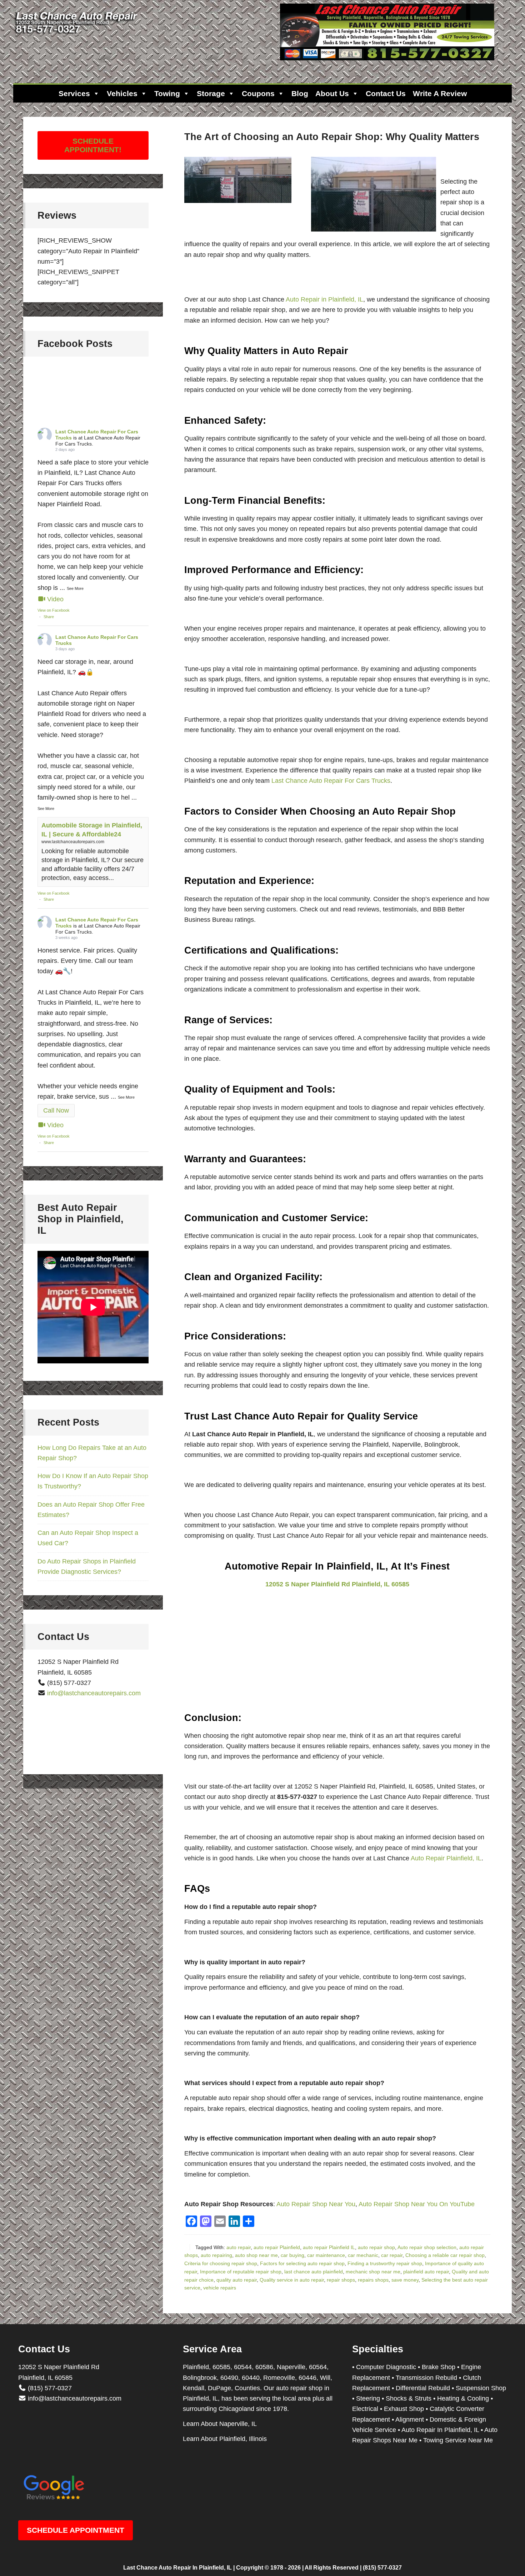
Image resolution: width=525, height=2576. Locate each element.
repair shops (341, 2280)
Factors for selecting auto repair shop (302, 2263)
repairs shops (373, 2280)
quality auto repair (237, 2280)
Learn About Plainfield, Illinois (225, 2439)
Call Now (56, 1110)
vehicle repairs (220, 2288)
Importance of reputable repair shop (241, 2272)
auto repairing (216, 2255)
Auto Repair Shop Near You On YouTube (417, 2204)
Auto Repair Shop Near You (316, 2204)
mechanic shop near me (373, 2272)
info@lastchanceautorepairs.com (94, 1693)
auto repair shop (376, 2247)
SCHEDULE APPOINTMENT (76, 2530)
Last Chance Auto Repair (77, 36)
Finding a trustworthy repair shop (385, 2263)
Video (55, 599)
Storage (211, 93)
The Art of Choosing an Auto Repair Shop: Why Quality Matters (332, 137)
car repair (392, 2255)
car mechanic (363, 2255)
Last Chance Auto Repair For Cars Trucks (331, 781)
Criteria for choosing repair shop (221, 2263)
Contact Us (386, 93)
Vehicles (122, 93)
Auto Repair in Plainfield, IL (324, 299)
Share (49, 617)
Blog (300, 93)
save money (405, 2280)
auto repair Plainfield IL (329, 2247)
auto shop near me (256, 2255)
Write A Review (440, 93)
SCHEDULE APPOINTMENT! (93, 145)
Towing (167, 93)
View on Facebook (54, 610)
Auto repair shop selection (427, 2247)
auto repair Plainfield (277, 2247)
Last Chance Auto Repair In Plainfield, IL (177, 2568)
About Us (332, 93)
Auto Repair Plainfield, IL (446, 1858)
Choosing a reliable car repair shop (445, 2255)
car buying (292, 2255)
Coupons (258, 93)
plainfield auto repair (426, 2272)
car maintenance (326, 2255)
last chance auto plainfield (314, 2272)
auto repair (239, 2247)
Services (74, 93)
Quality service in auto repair (292, 2280)
